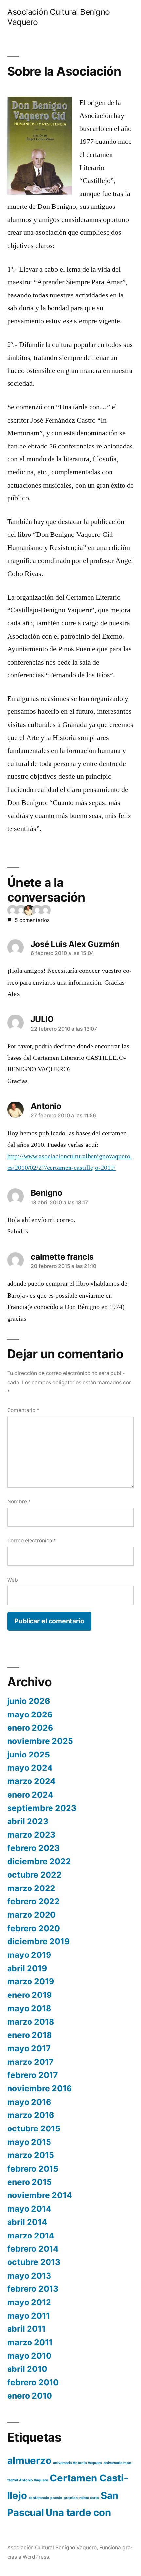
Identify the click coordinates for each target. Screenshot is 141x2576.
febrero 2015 (33, 2169)
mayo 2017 (29, 2048)
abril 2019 (27, 1968)
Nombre (19, 1502)
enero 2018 (30, 2035)
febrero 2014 (33, 2249)
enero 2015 (30, 2182)
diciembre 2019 (38, 1941)
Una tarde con (78, 2512)
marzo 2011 (30, 2342)
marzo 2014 (31, 2236)
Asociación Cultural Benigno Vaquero (52, 2548)
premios (71, 2498)
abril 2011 (26, 2329)
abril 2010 (27, 2369)
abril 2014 (27, 2222)
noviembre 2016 (40, 2088)
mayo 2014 (29, 2209)
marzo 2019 (31, 1981)
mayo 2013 (29, 2276)
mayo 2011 (29, 2316)
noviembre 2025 (40, 1741)
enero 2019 (30, 1995)
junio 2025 (29, 1755)
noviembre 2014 (40, 2195)
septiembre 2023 (42, 1808)
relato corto (89, 2498)
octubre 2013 (34, 2262)
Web (13, 1580)
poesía (56, 2498)
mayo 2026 (30, 1714)
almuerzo (29, 2461)
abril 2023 (28, 1821)
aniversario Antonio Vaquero (78, 2463)
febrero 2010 (33, 2382)
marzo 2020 (31, 1915)
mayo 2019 (29, 1955)
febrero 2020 (34, 1928)
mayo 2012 (29, 2302)
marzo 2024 (31, 1781)
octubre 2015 (34, 2128)
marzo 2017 (30, 2062)
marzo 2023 (31, 1835)
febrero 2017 (33, 2075)
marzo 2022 (31, 1888)
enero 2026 (30, 1728)
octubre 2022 (34, 1875)
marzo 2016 (31, 2115)
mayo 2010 (29, 2356)
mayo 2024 (30, 1768)
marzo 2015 (31, 2155)
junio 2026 (29, 1701)
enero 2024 (30, 1795)
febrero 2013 (33, 2289)
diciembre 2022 (39, 1861)
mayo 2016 (29, 2102)
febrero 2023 (33, 1848)
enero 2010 (30, 2396)
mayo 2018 (29, 2008)
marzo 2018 (31, 2022)
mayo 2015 (29, 2142)
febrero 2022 (33, 1901)
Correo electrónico (32, 1541)
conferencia (39, 2498)
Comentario (23, 1410)
